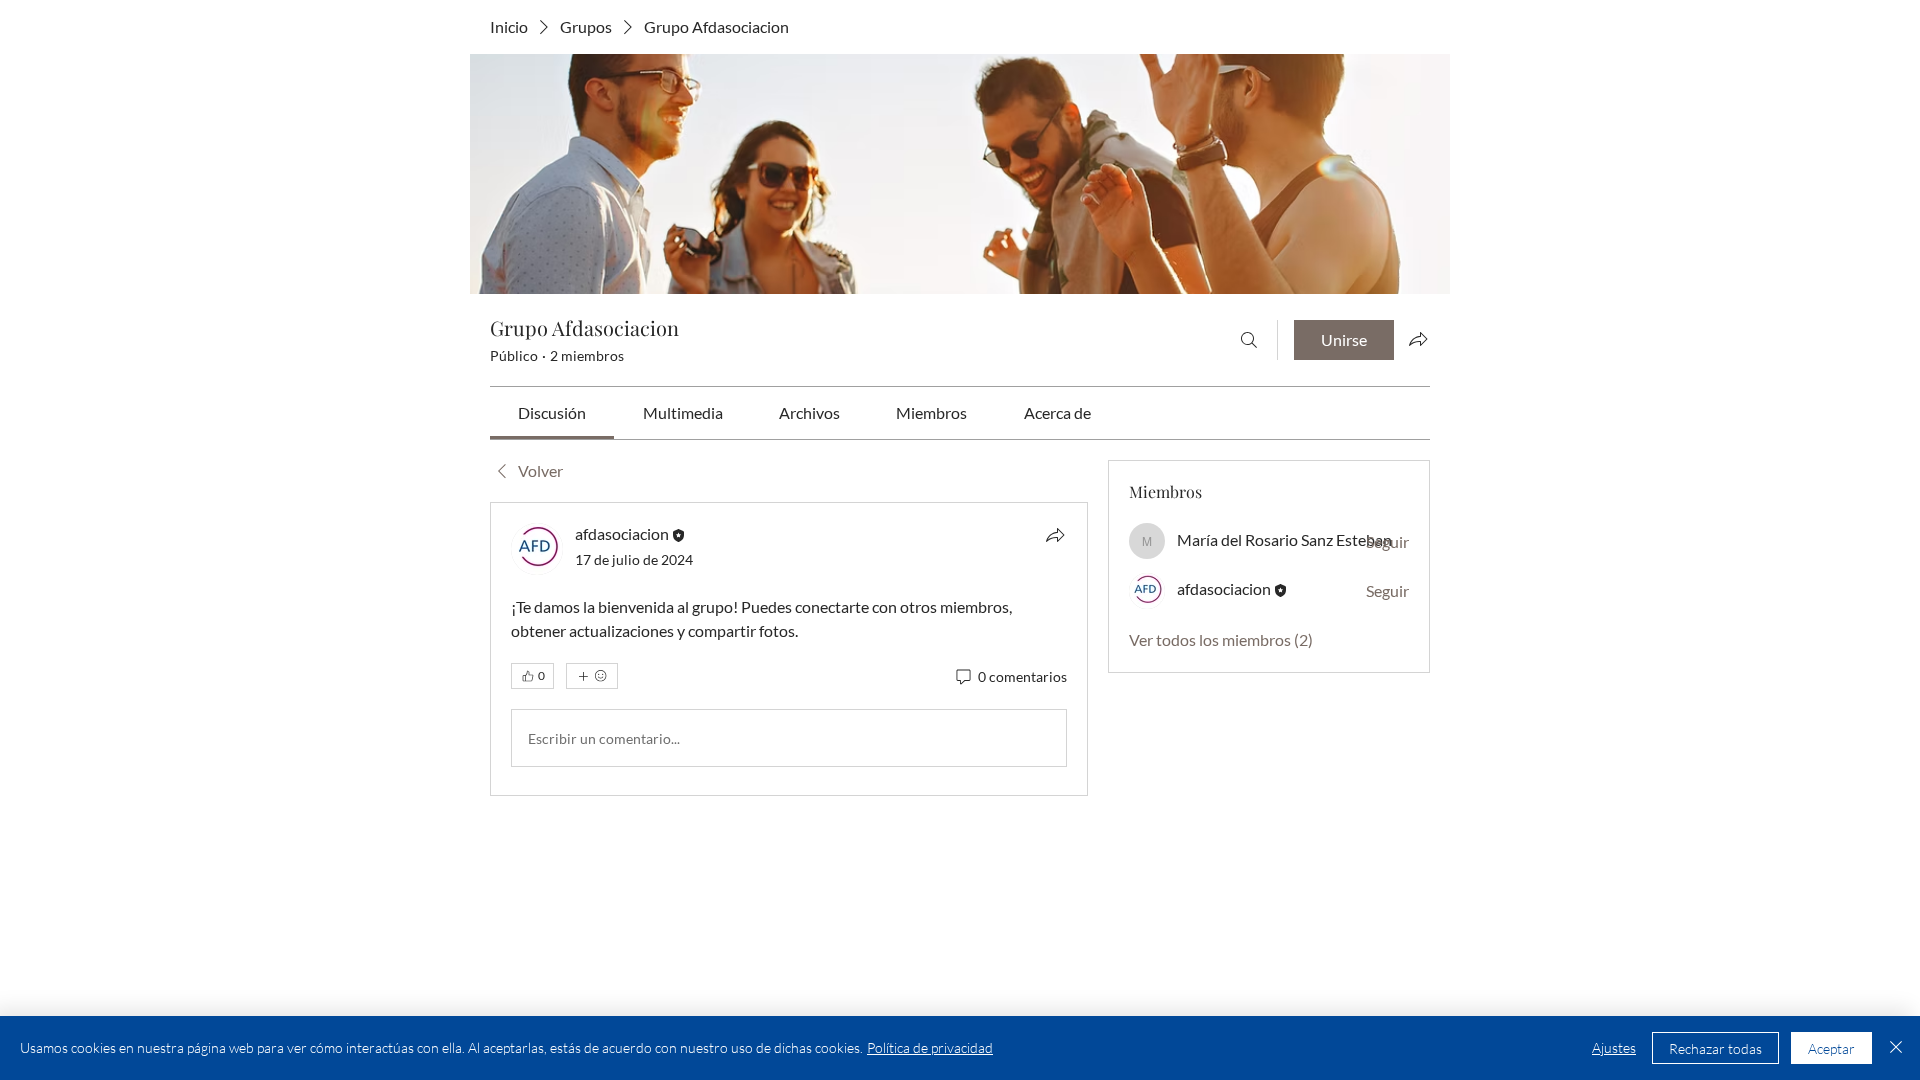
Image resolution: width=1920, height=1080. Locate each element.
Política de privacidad (930, 1047)
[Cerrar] (1896, 1048)
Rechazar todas (1715, 1048)
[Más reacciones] (592, 676)
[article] (789, 649)
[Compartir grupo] (1418, 339)
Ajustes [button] (1614, 1047)
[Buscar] (1249, 340)
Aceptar (1831, 1048)
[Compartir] (1055, 535)
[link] (552, 412)
